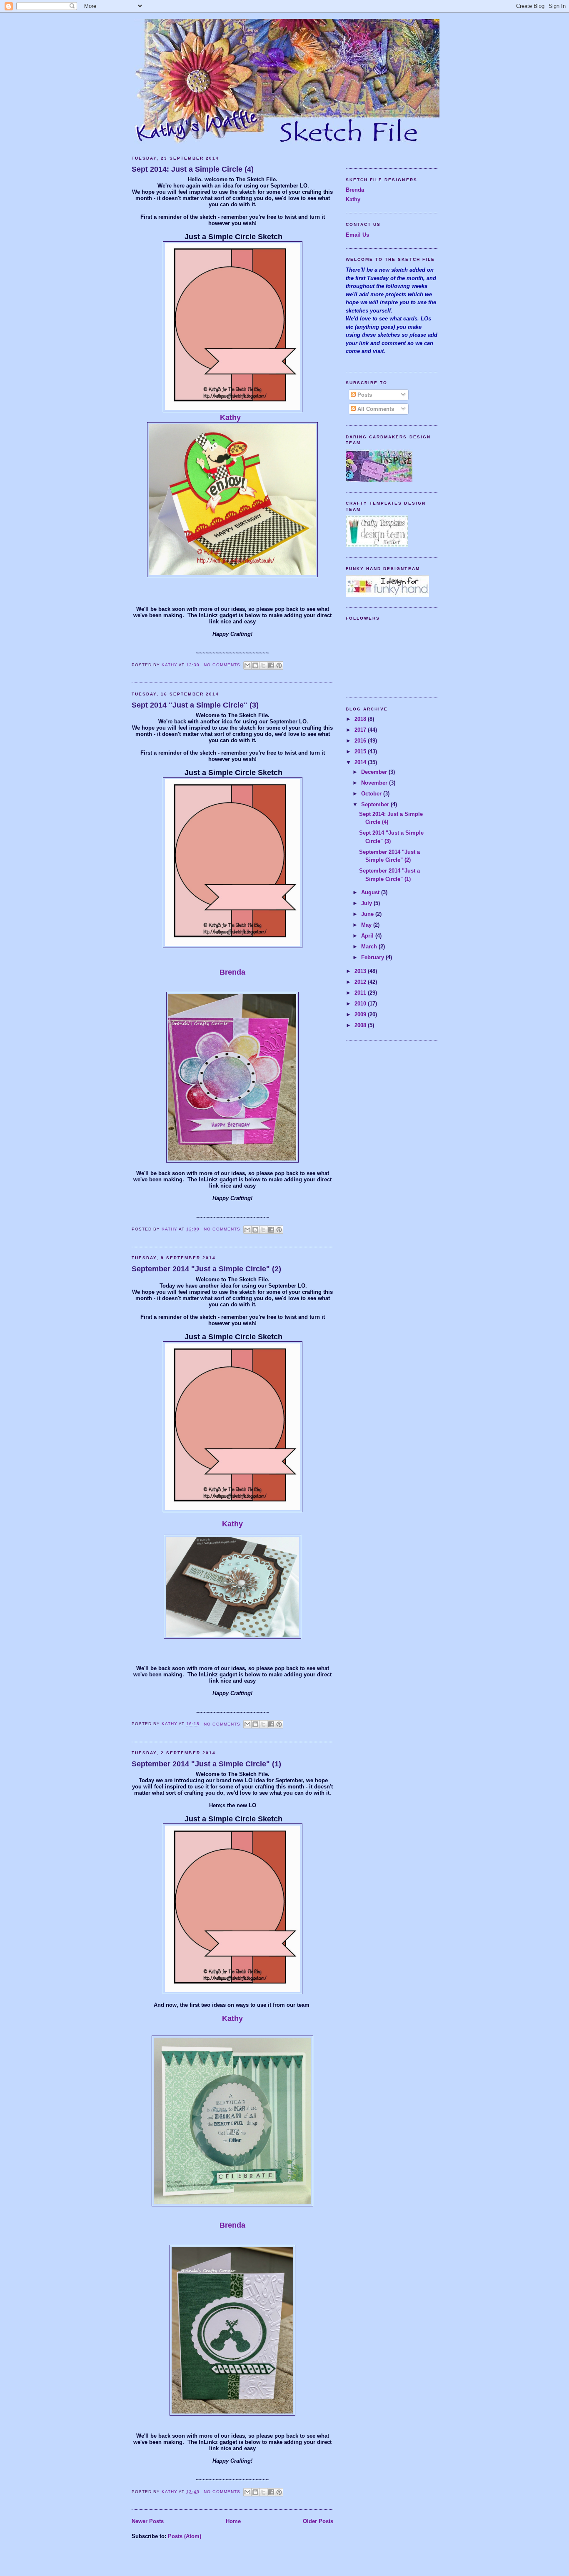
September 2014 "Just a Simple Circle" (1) (206, 1764)
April (368, 936)
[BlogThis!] (255, 665)
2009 (361, 1014)
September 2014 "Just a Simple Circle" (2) (206, 1269)
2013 (361, 971)
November (375, 783)
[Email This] (247, 665)
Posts (364, 395)
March (370, 947)
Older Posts (318, 2521)
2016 (361, 741)
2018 (361, 719)
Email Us (357, 235)
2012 (361, 982)
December (375, 772)
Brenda (232, 972)
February (373, 957)
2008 (361, 1025)
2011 (361, 993)
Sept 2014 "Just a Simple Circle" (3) (195, 705)
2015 (361, 752)
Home (233, 2521)
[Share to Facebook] (271, 665)
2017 (361, 730)
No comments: (223, 665)
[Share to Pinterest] (279, 665)
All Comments (375, 409)
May (367, 925)
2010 (361, 1004)
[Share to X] (263, 665)
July (367, 903)
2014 (361, 762)
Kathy (230, 418)
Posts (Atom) (185, 2536)
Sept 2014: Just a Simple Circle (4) (193, 169)
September (376, 804)
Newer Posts (148, 2521)
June (368, 914)
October (372, 794)
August (371, 892)
